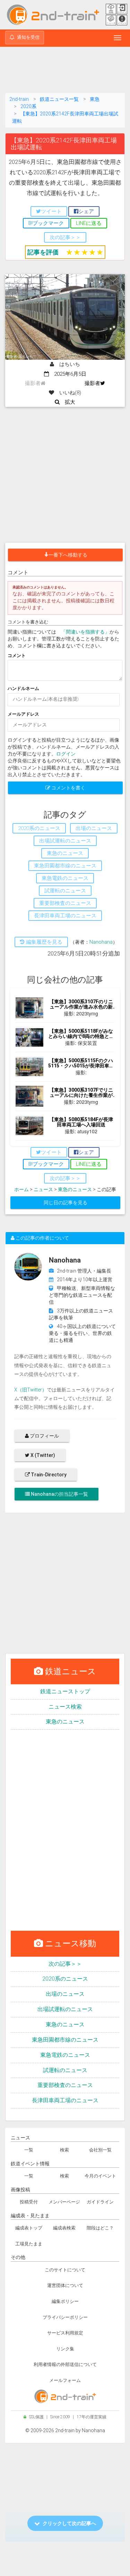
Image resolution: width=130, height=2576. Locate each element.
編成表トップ (29, 2228)
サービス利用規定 (65, 2333)
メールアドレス (23, 714)
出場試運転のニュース (65, 2009)
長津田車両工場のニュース (65, 2100)
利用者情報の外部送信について (65, 2364)
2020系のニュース (65, 1979)
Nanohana (101, 942)
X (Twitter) (42, 1455)
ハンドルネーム (23, 688)
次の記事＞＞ (65, 1964)
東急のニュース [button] (65, 853)
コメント (17, 656)
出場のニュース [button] (94, 828)
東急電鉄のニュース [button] (65, 878)
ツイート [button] (51, 211)
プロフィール (44, 1436)
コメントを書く (68, 788)
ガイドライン (100, 2202)
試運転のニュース (65, 2070)
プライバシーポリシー (65, 2317)
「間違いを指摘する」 (85, 632)
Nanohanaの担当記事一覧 (59, 1494)
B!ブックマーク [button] (46, 223)
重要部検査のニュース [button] (65, 903)
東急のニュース (75, 1189)
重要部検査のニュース (65, 2085)
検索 (64, 2150)
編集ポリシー (65, 2301)
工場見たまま (29, 2244)
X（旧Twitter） (31, 1390)
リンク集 (65, 2349)
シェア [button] (86, 211)
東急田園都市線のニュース (65, 2040)
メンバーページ (64, 2202)
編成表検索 (64, 2228)
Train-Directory (48, 1475)
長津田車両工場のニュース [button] (65, 916)
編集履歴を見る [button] (44, 942)
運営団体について (65, 2285)
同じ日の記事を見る (66, 1203)
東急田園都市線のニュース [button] (65, 866)
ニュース (43, 1189)
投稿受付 (29, 2202)
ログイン (66, 754)
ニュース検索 (65, 1707)
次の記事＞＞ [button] (65, 237)
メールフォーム (65, 2380)
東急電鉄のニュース (65, 2055)
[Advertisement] (65, 71)
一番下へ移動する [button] (68, 555)
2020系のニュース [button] (39, 828)
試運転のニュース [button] (65, 891)
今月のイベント (100, 2176)
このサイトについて (65, 2270)
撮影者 (92, 383)
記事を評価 (43, 252)
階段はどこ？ (100, 2228)
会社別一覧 (100, 2150)
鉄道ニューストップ (65, 1691)
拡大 (67, 402)
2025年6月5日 (68, 374)
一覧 (29, 2150)
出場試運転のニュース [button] (65, 841)
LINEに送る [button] (89, 223)
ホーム (21, 1189)
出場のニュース (65, 1994)
